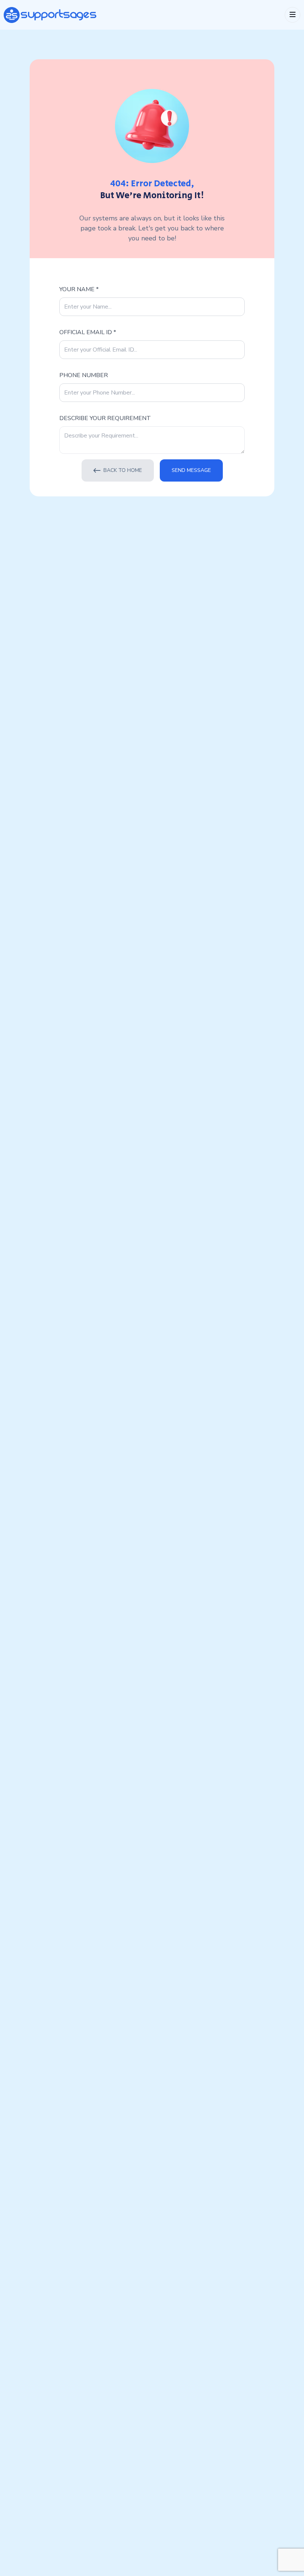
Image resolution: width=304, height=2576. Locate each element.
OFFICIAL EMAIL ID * (88, 332)
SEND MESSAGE (191, 470)
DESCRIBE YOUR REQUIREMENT (105, 418)
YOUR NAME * (79, 289)
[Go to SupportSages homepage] (50, 15)
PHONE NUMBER (84, 375)
